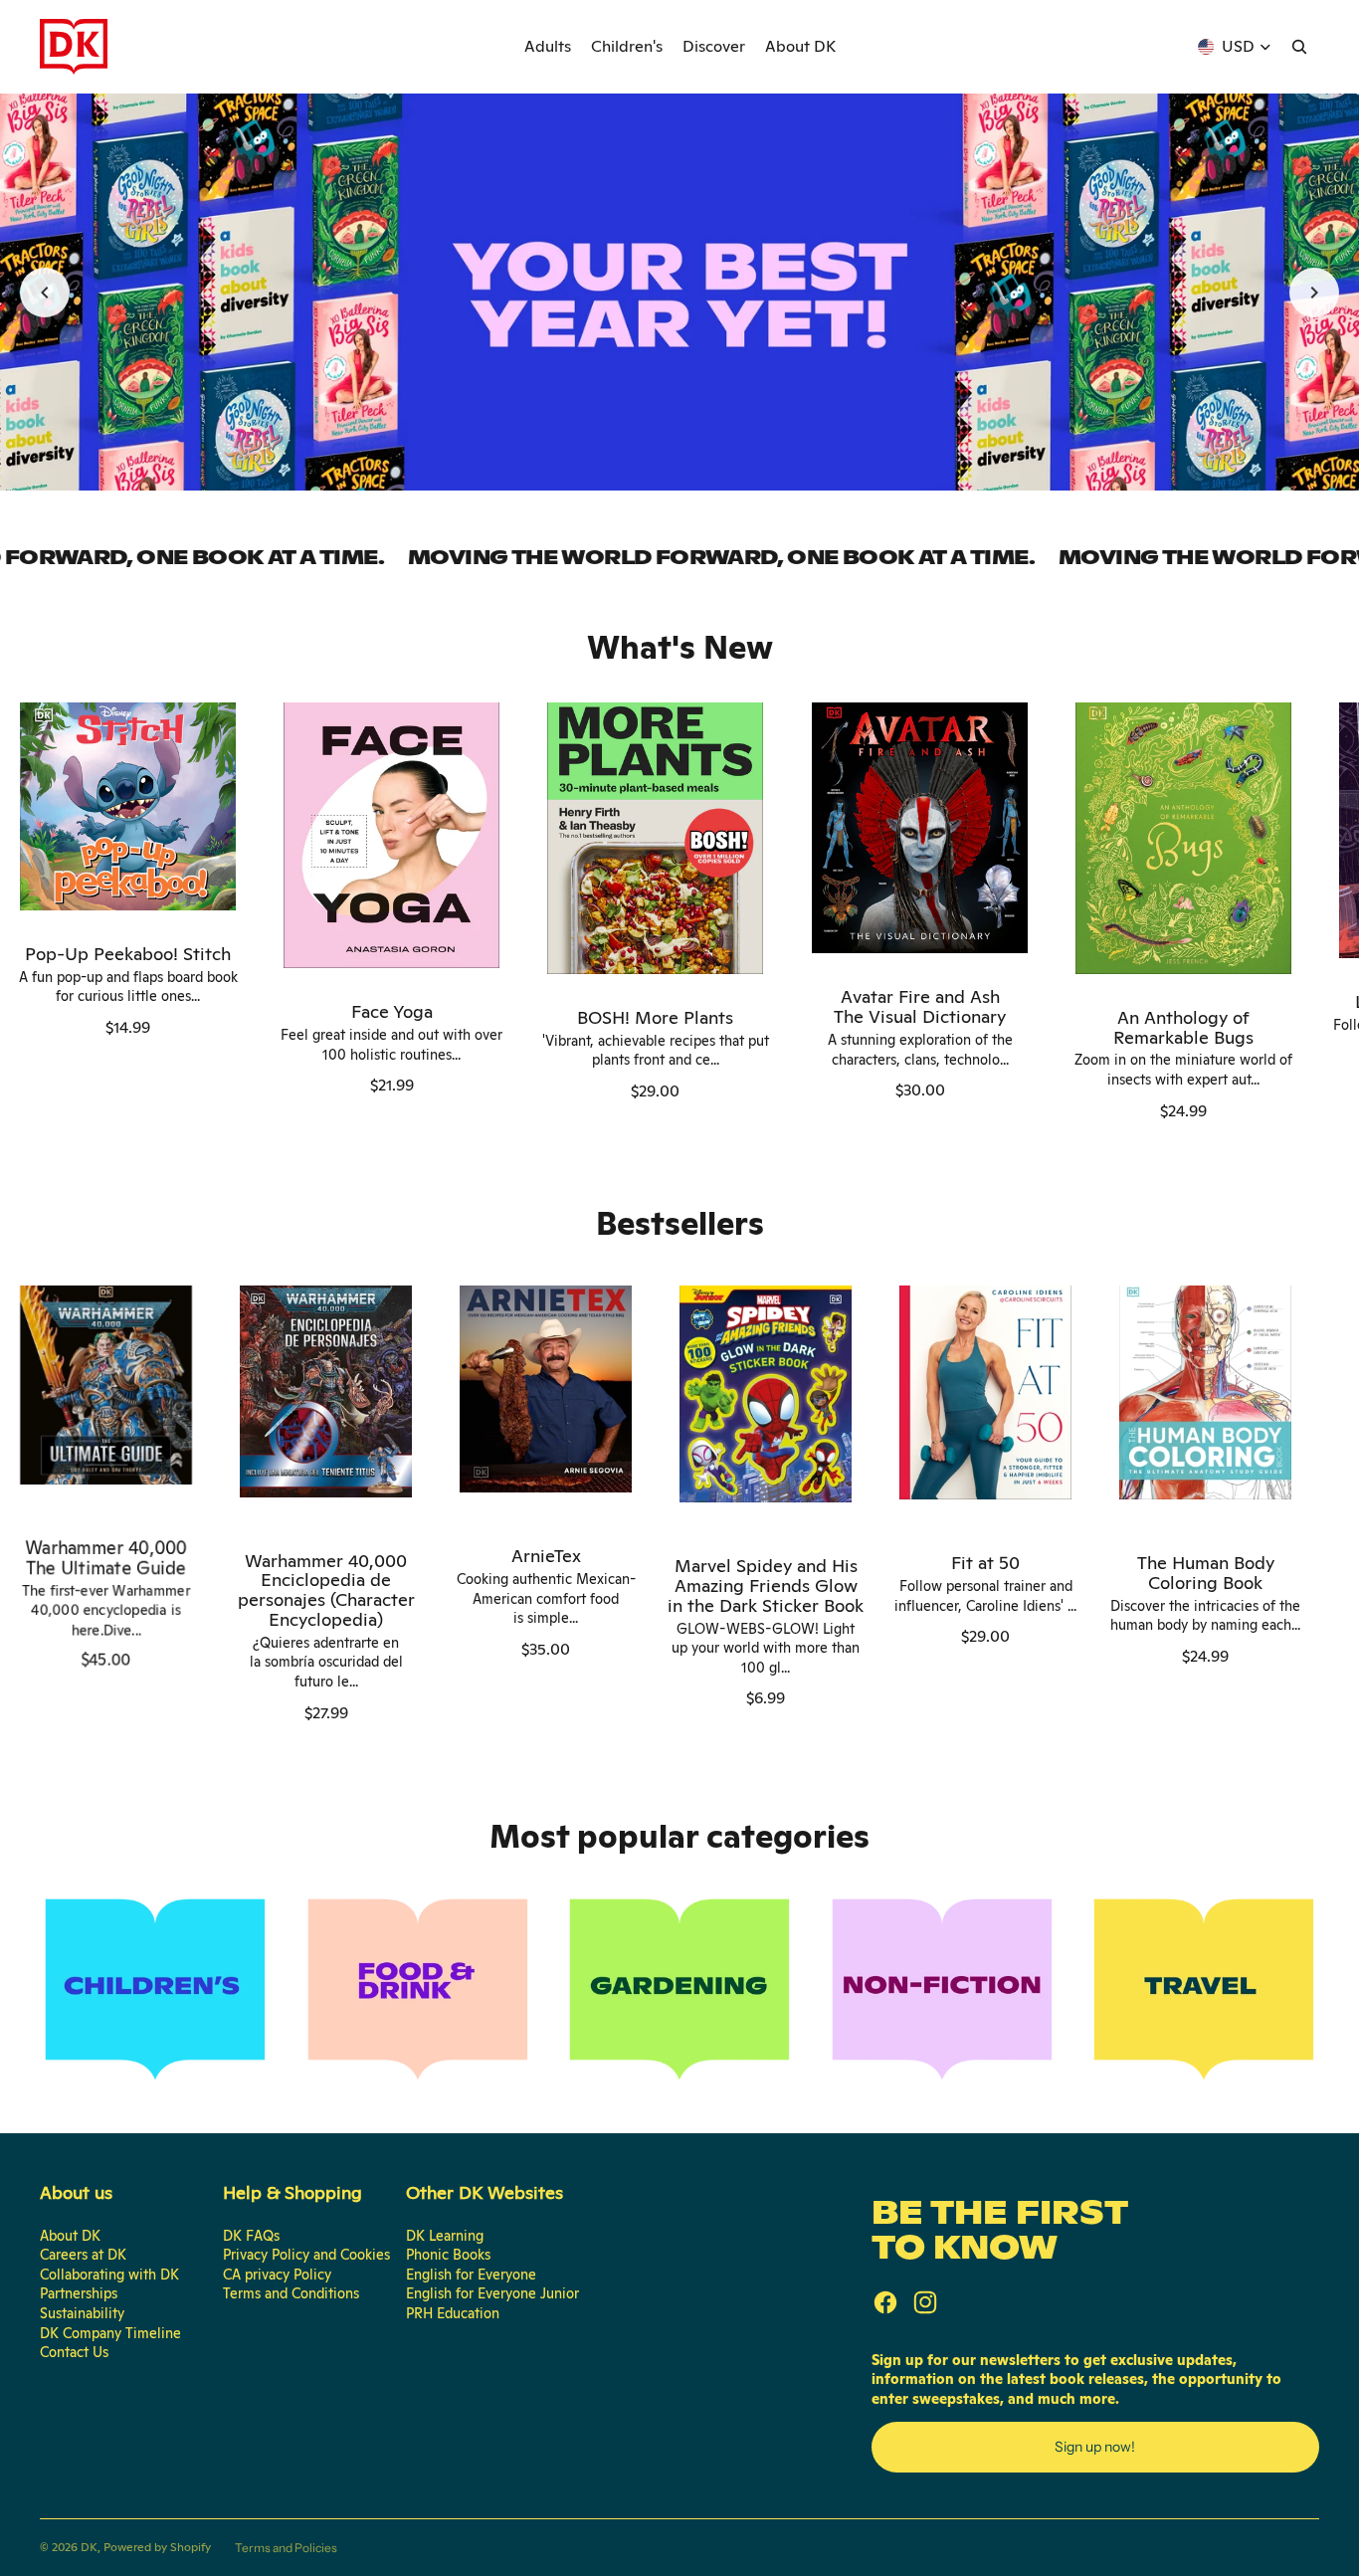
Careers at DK (83, 2255)
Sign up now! (1095, 2447)
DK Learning (445, 2236)
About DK (70, 2236)
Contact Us (74, 2352)
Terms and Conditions (291, 2293)
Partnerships (79, 2293)
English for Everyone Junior (492, 2293)
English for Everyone (471, 2275)
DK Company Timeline (110, 2333)
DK (89, 2547)
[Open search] (1299, 47)
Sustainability (82, 2313)
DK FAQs (251, 2236)
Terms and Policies (286, 2548)
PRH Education (453, 2313)
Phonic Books (448, 2255)
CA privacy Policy (277, 2275)
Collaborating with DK (109, 2275)
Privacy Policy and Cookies (306, 2255)
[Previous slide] (45, 293)
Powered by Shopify (157, 2547)
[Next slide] (1314, 293)
